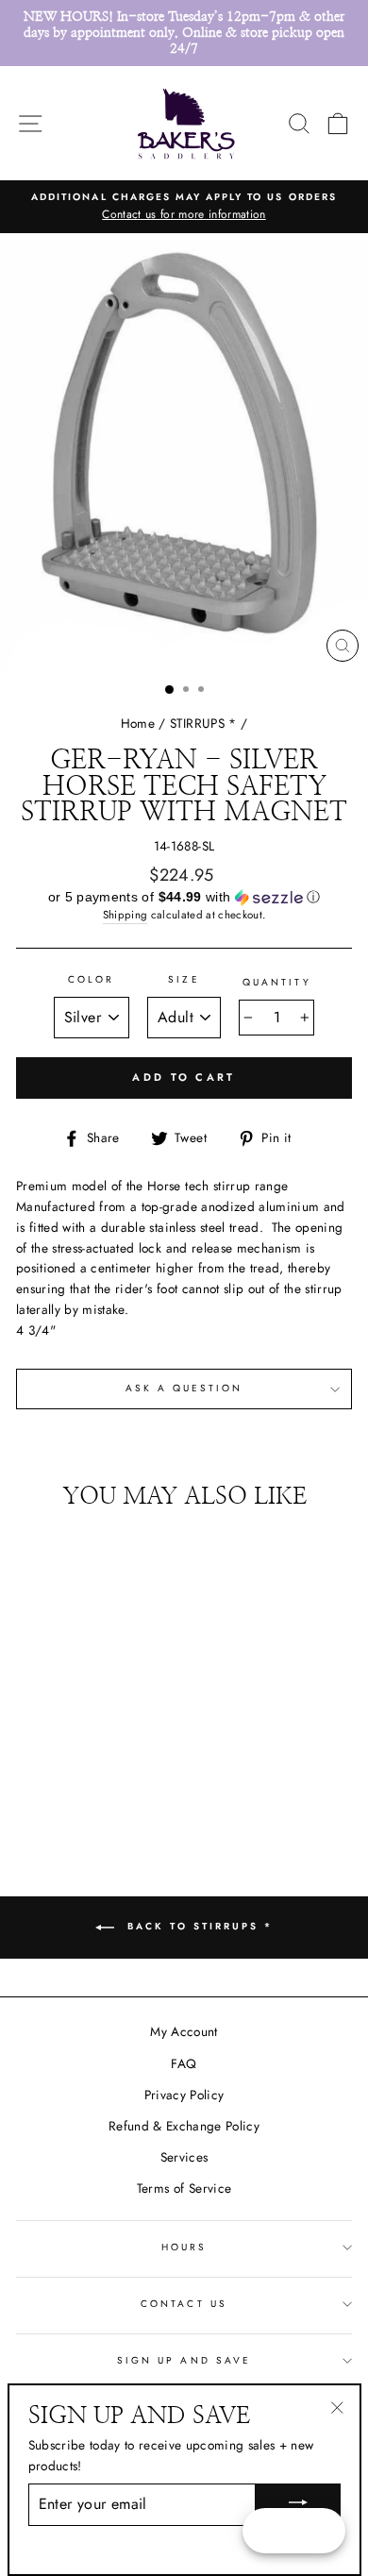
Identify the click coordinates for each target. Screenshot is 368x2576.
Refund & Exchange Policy (184, 2126)
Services (184, 2157)
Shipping (125, 915)
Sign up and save (184, 2360)
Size (184, 979)
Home (138, 723)
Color (91, 979)
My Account (184, 2031)
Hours (184, 2247)
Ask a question (184, 1388)
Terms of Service (184, 2188)
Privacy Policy (184, 2095)
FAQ (184, 2063)
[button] (184, 898)
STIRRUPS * (203, 723)
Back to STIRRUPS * (197, 1926)
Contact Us (184, 2304)
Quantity (276, 982)
